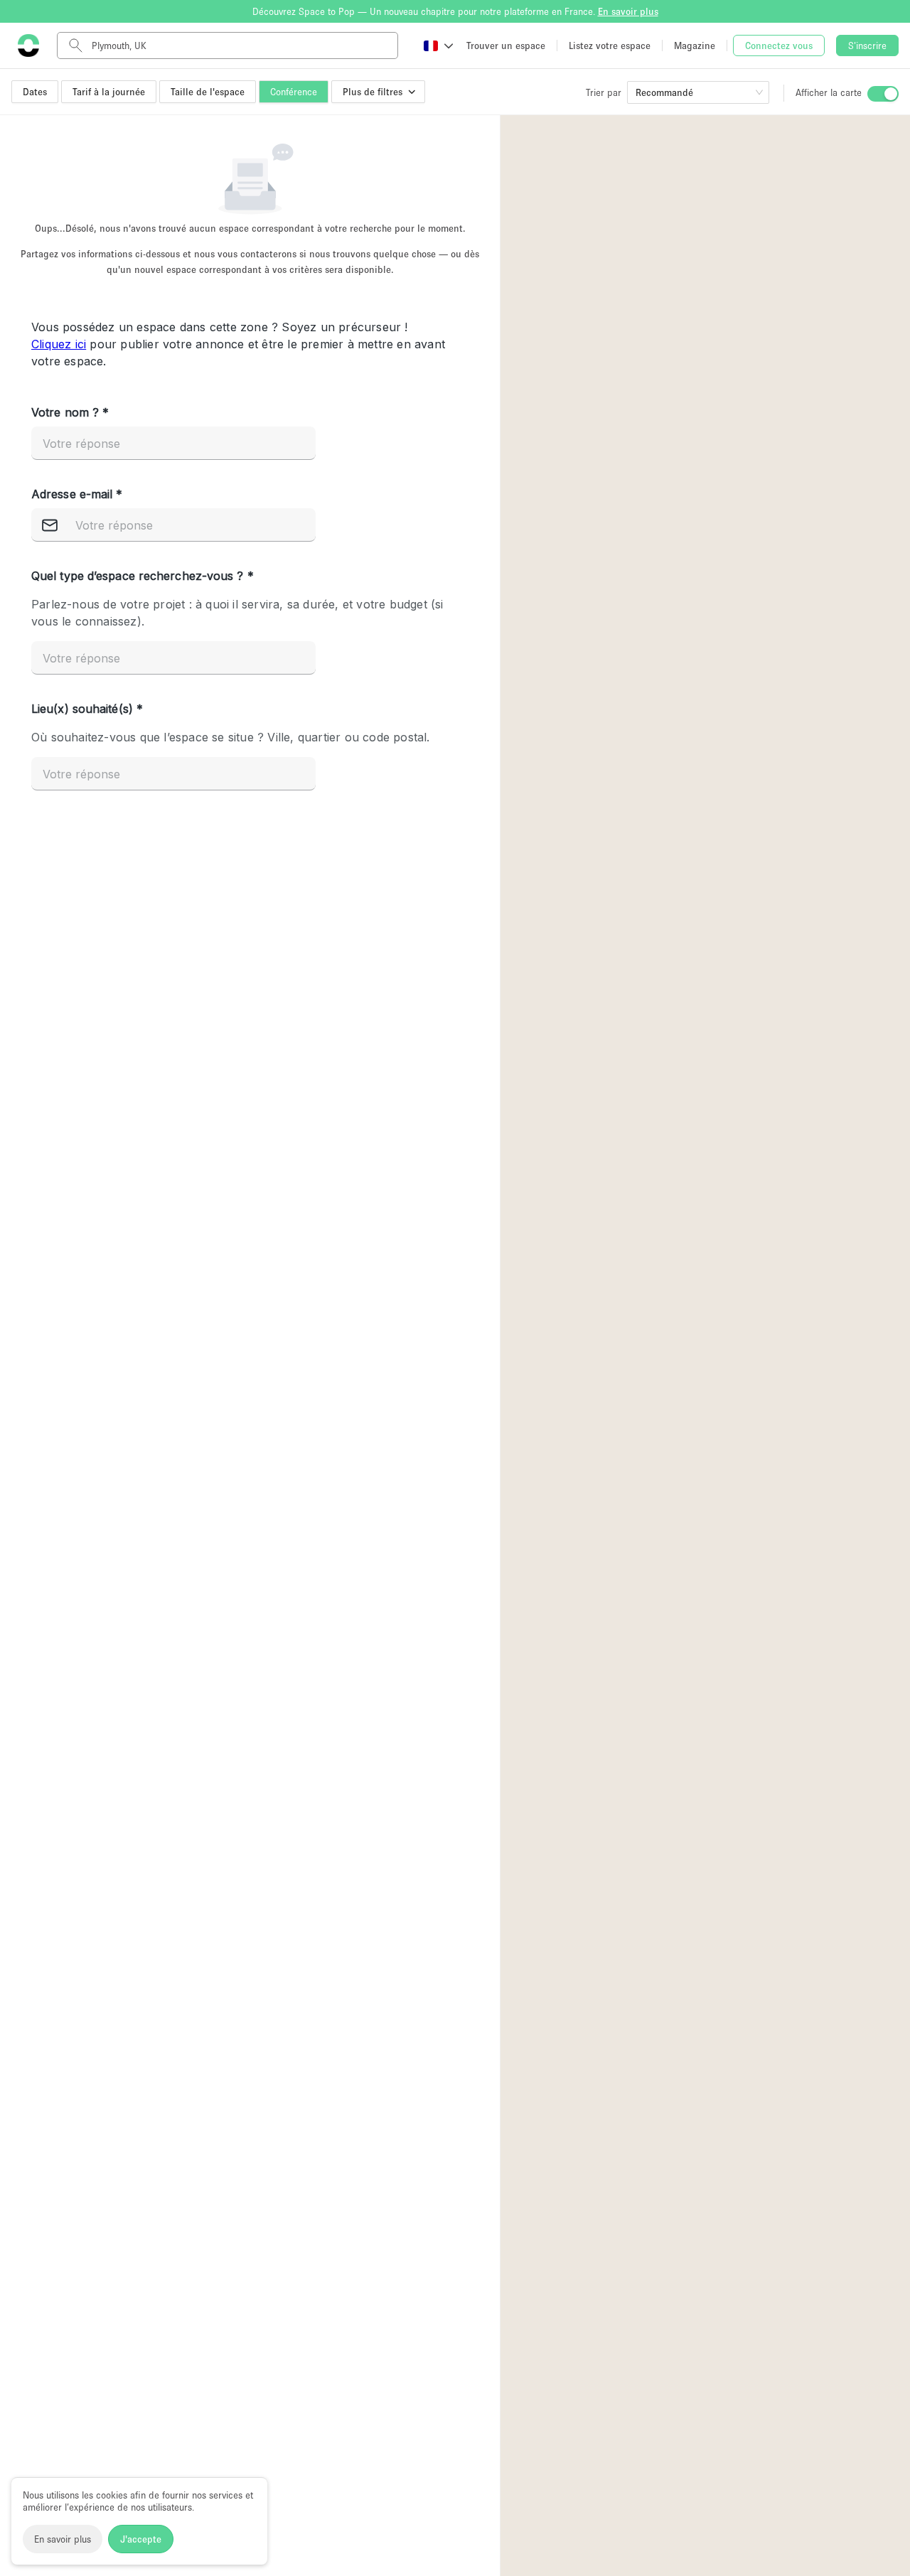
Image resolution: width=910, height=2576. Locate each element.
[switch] (883, 94)
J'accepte (141, 2539)
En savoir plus (63, 2539)
